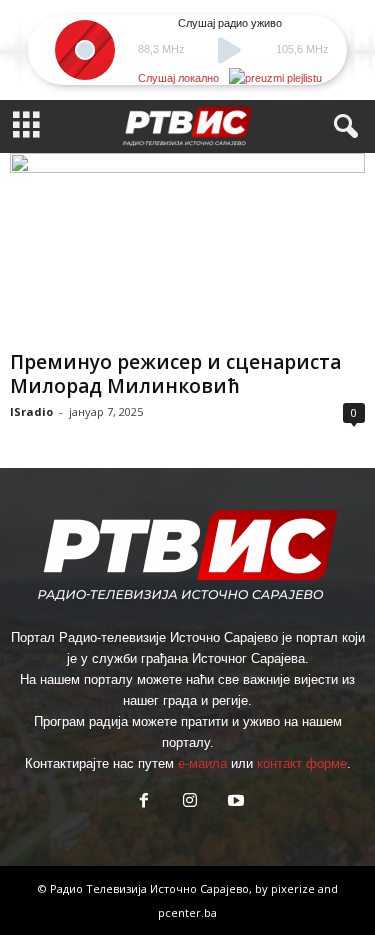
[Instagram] (190, 802)
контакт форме (302, 763)
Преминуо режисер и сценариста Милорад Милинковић (175, 374)
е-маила (202, 763)
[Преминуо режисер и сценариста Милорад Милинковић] (187, 247)
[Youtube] (234, 802)
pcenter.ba (187, 912)
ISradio (31, 411)
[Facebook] (144, 802)
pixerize (294, 888)
